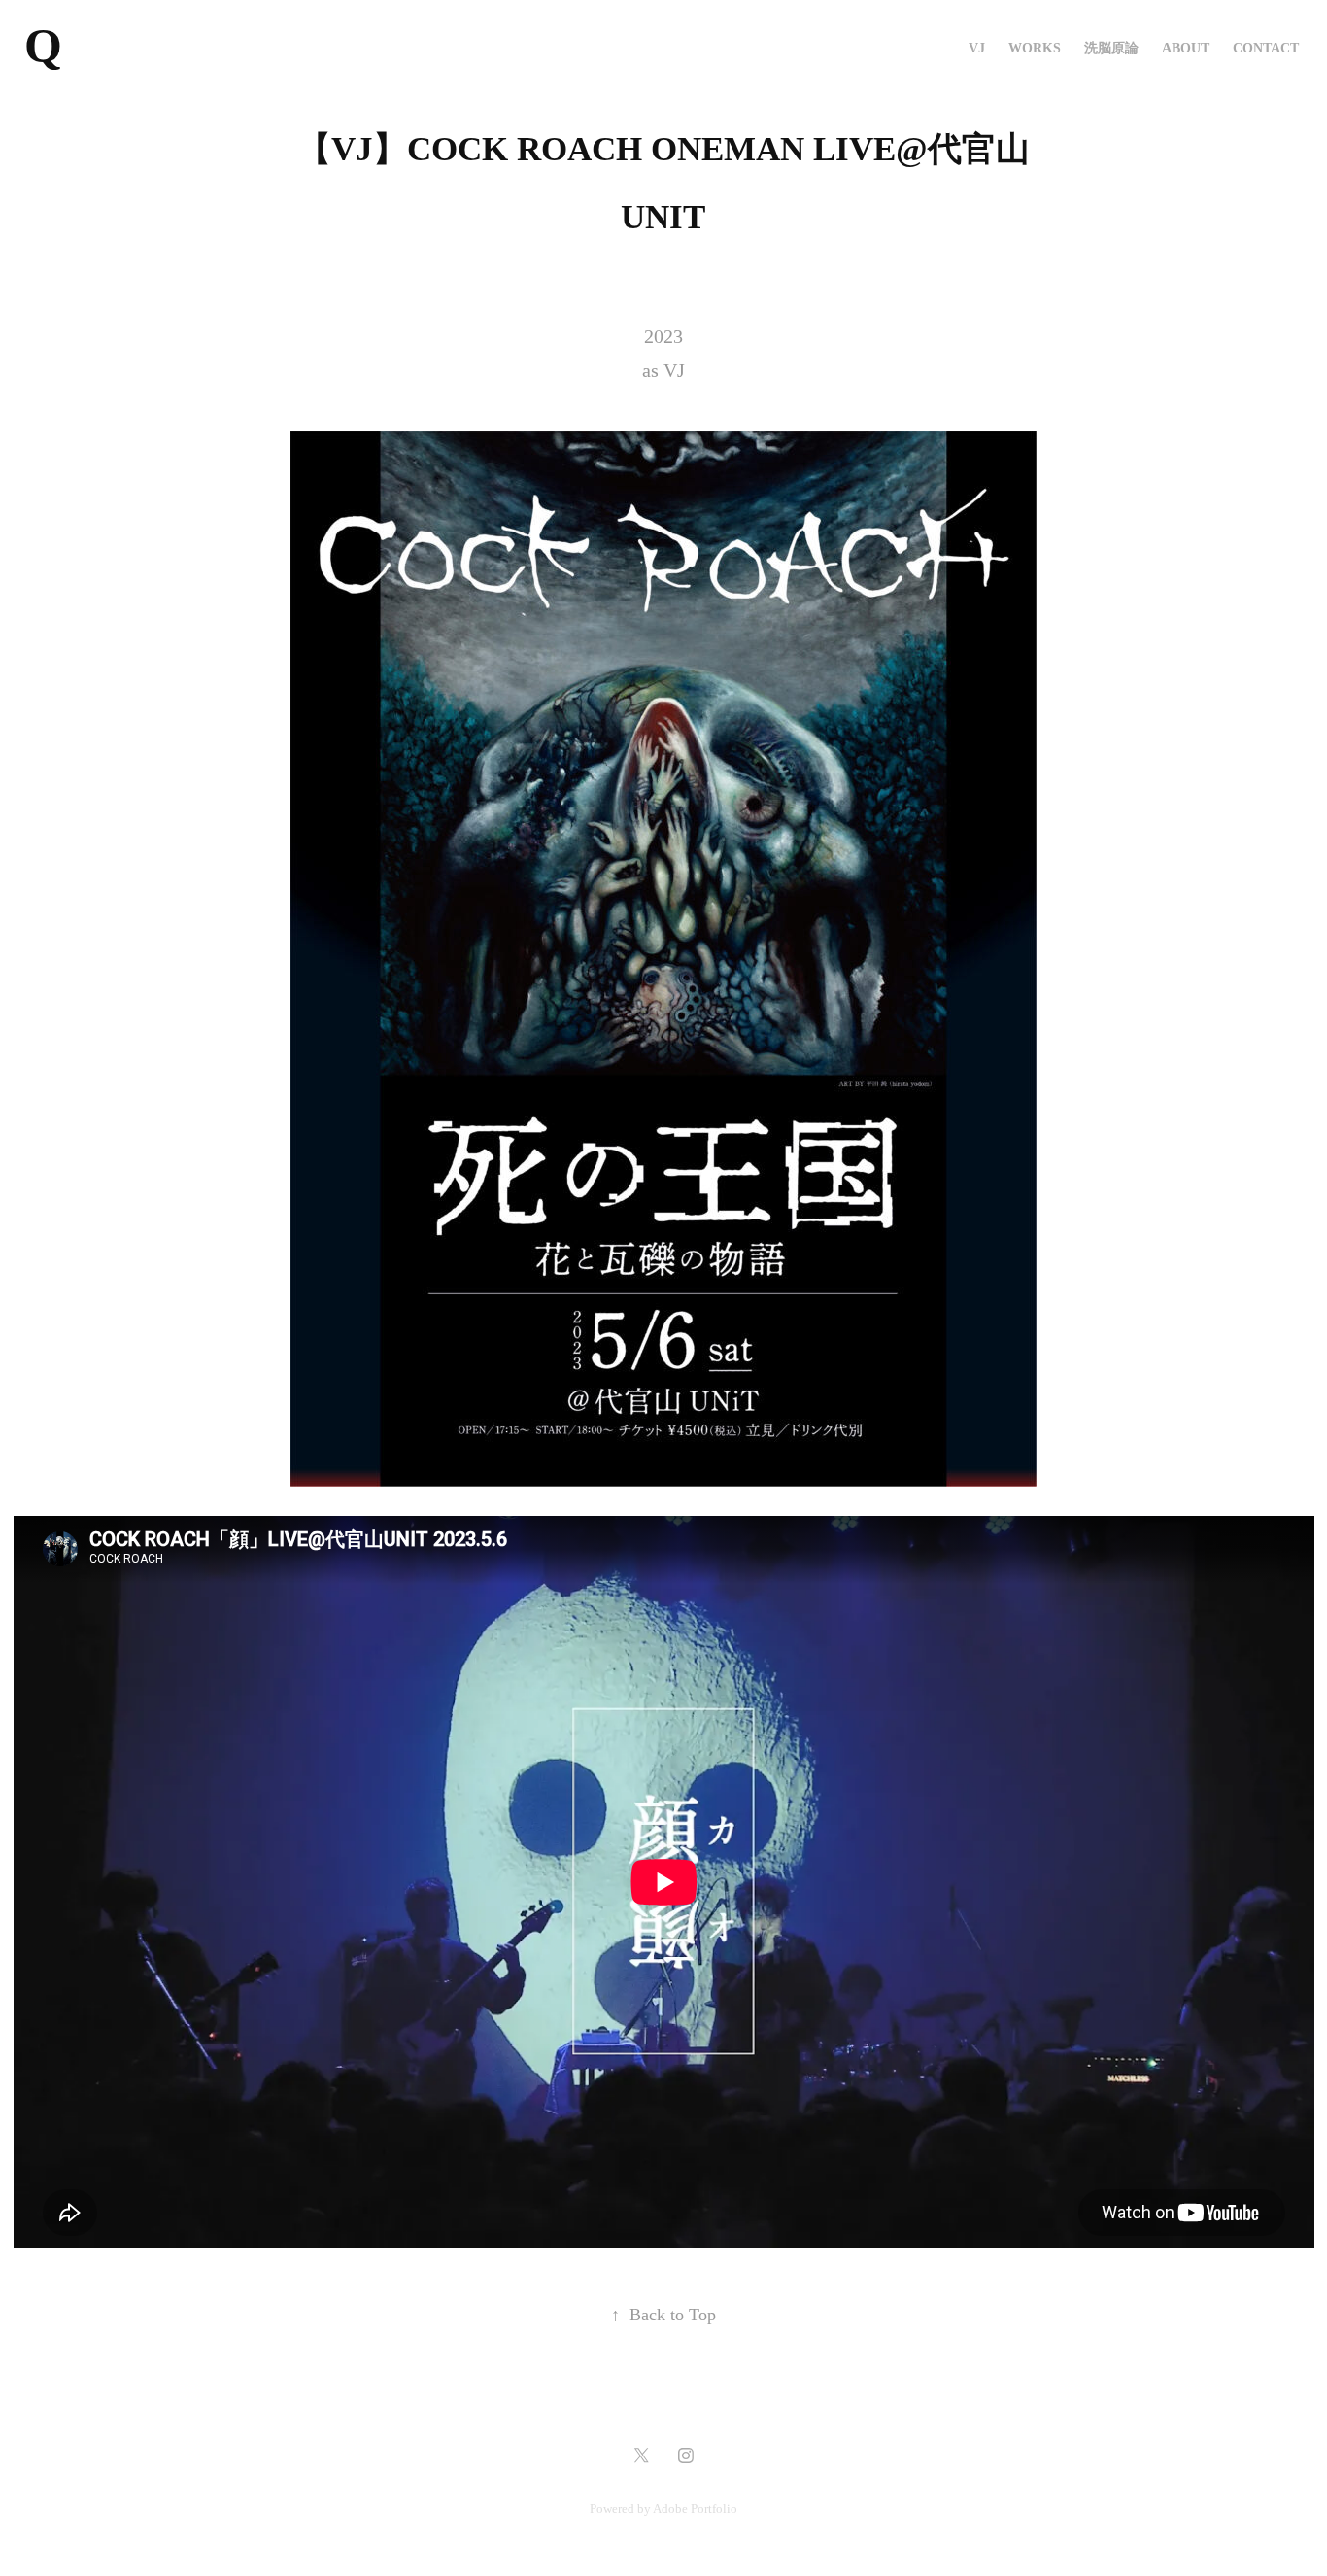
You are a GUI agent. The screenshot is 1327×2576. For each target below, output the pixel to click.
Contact (1266, 48)
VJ (977, 48)
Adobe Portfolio (695, 2508)
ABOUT (1186, 48)
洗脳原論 (1111, 48)
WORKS (1035, 48)
